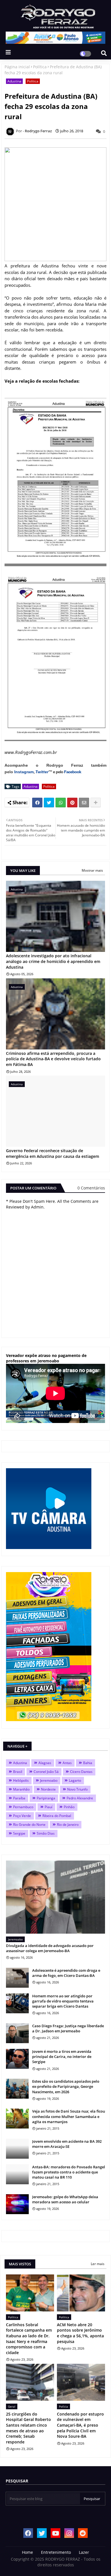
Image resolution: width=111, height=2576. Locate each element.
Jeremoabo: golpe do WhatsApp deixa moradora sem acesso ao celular (65, 2199)
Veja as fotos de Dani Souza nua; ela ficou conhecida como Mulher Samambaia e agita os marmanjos (69, 2116)
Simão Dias (46, 1833)
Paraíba (19, 1798)
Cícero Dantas (81, 1772)
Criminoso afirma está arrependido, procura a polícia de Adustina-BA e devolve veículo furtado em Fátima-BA (53, 1059)
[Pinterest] (72, 803)
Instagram (24, 772)
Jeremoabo (49, 1780)
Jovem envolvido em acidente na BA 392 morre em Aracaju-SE (67, 2144)
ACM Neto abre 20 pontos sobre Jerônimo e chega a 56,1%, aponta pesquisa (80, 2333)
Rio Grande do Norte (29, 1825)
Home (27, 2552)
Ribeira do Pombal (57, 1816)
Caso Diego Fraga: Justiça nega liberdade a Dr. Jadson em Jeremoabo (68, 2028)
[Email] (84, 803)
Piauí (49, 1807)
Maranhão (21, 1789)
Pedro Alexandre (80, 1798)
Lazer (84, 2552)
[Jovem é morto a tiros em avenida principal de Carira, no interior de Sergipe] (17, 2059)
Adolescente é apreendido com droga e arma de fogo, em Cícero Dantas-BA (66, 1973)
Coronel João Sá (46, 1772)
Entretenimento (56, 2552)
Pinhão (69, 1807)
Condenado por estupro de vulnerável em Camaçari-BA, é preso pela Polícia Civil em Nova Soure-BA (80, 2425)
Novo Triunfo (77, 1789)
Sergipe (19, 1833)
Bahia (88, 1763)
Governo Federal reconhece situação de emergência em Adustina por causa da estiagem (53, 1153)
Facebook (73, 772)
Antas (67, 1763)
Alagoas (45, 1763)
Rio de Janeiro (68, 1825)
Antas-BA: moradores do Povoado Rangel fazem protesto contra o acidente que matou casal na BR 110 (69, 2172)
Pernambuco (23, 1807)
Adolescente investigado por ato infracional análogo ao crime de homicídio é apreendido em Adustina (53, 961)
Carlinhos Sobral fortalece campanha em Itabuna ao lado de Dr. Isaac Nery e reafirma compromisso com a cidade (29, 2339)
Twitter (42, 772)
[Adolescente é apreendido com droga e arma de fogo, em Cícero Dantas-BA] (17, 1978)
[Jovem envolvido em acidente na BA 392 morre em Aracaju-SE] (17, 2149)
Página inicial (17, 67)
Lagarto (75, 1780)
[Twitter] (49, 803)
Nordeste (48, 1789)
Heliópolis (21, 1780)
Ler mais (98, 2264)
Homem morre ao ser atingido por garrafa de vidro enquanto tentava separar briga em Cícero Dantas (63, 2001)
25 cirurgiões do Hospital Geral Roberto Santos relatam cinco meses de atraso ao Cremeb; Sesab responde (28, 2428)
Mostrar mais (92, 870)
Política (40, 67)
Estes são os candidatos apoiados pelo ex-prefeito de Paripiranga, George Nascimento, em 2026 (66, 2086)
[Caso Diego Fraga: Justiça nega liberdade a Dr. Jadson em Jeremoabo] (17, 2033)
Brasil (18, 1772)
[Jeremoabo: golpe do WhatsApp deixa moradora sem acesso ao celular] (17, 2204)
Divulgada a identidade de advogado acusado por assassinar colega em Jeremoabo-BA (50, 1948)
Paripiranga (46, 1798)
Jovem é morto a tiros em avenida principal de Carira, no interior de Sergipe (62, 2057)
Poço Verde (22, 1816)
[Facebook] (37, 803)
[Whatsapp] (61, 803)
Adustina (14, 81)
